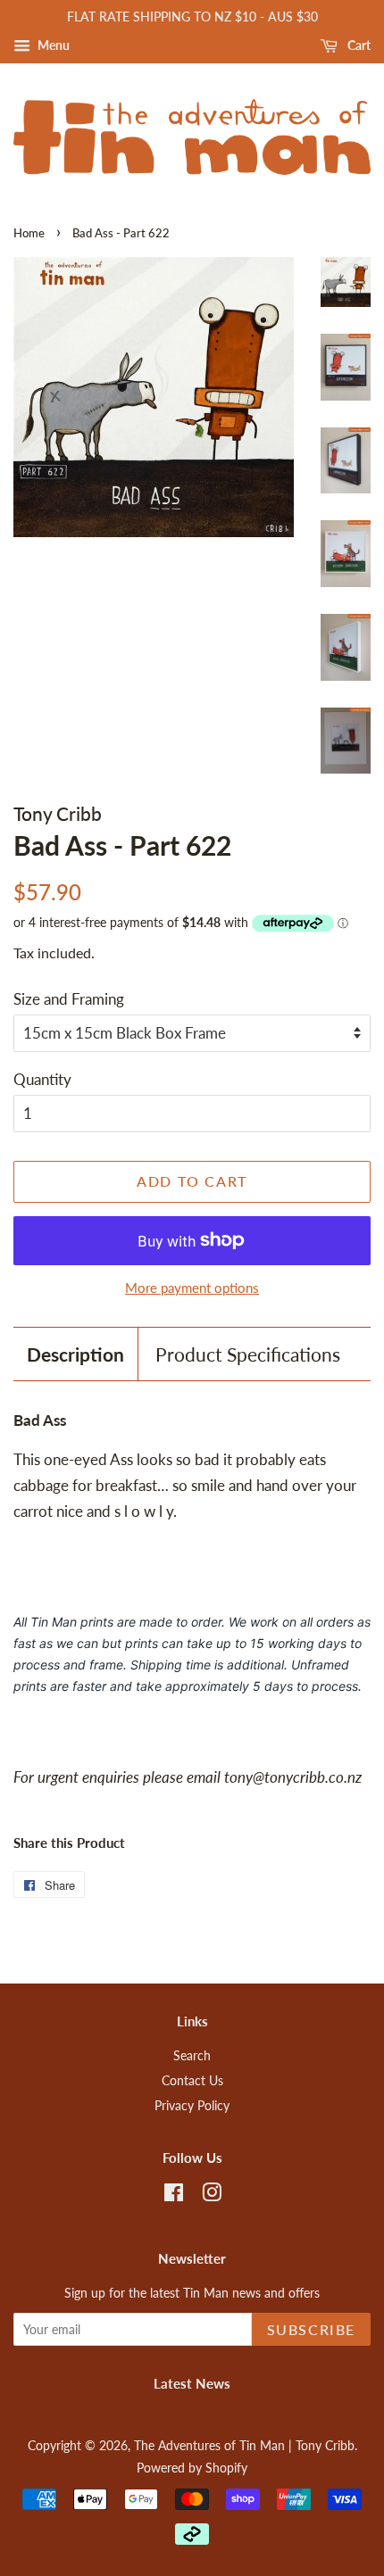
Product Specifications (248, 1354)
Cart (358, 45)
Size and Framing (69, 999)
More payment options (192, 1288)
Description (75, 1354)
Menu (52, 45)
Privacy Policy (192, 2105)
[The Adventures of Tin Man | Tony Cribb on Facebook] (174, 2195)
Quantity (42, 1079)
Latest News (192, 2383)
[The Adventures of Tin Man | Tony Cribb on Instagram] (212, 2195)
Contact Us (192, 2080)
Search (192, 2055)
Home (29, 233)
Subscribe (311, 2329)
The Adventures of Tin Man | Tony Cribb (244, 2445)
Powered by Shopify (192, 2468)
